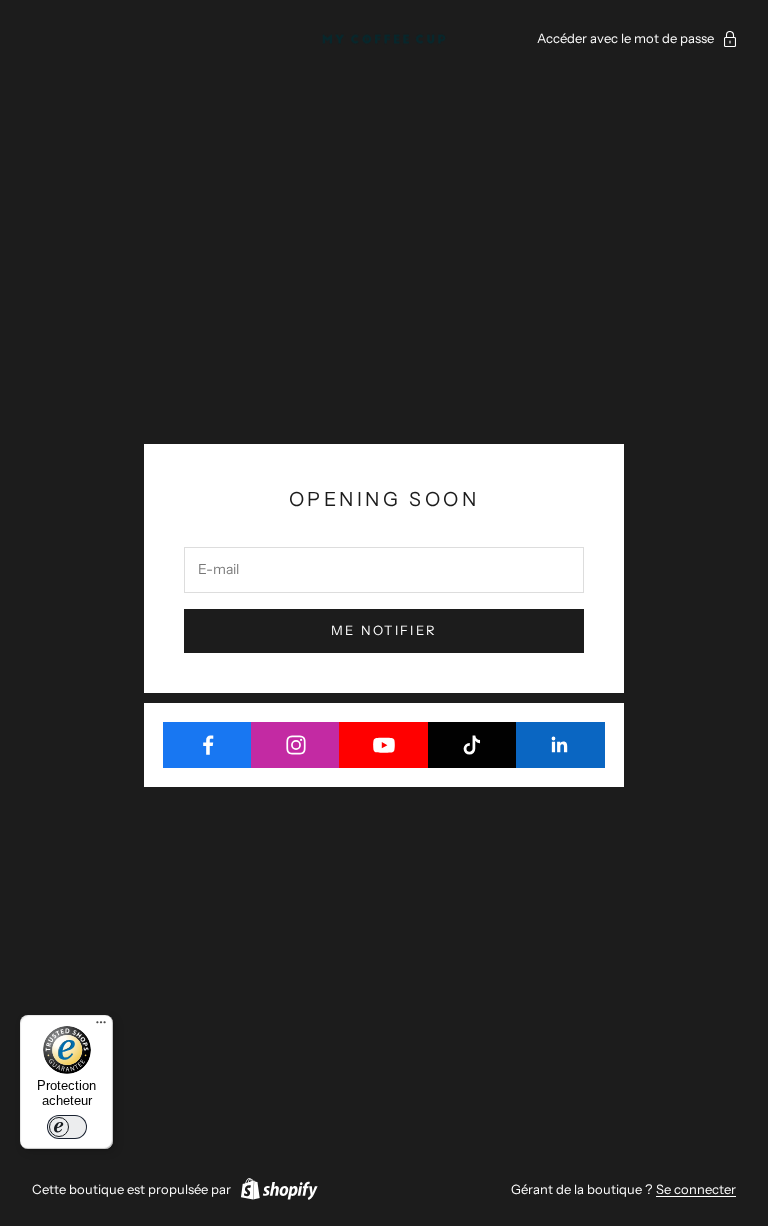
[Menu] (101, 1027)
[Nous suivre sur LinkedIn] (560, 745)
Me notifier (384, 630)
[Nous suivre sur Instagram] (295, 745)
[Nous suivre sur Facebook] (207, 745)
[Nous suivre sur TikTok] (472, 745)
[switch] (67, 1127)
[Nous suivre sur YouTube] (383, 745)
